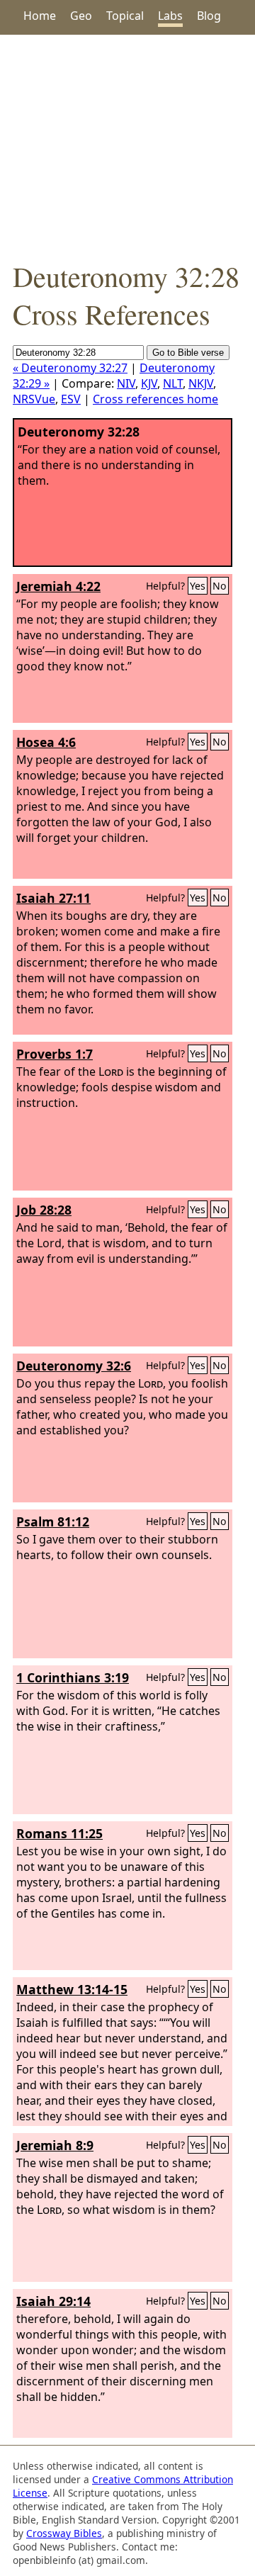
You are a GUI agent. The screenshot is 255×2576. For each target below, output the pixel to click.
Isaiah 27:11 (53, 898)
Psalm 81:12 (53, 1522)
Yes (198, 586)
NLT (173, 383)
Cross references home (155, 399)
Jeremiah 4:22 (58, 586)
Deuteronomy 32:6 (74, 1366)
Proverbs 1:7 (55, 1054)
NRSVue (34, 399)
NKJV (201, 383)
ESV (71, 399)
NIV (126, 383)
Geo (81, 16)
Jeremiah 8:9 (55, 2145)
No (220, 586)
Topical (125, 16)
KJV (149, 383)
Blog (209, 16)
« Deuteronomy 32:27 (70, 368)
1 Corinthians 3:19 (73, 1677)
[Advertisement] (127, 146)
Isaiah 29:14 (53, 2301)
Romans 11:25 (59, 1833)
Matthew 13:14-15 (72, 1989)
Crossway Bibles (64, 2533)
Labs (170, 16)
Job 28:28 (44, 1210)
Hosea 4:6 (46, 742)
